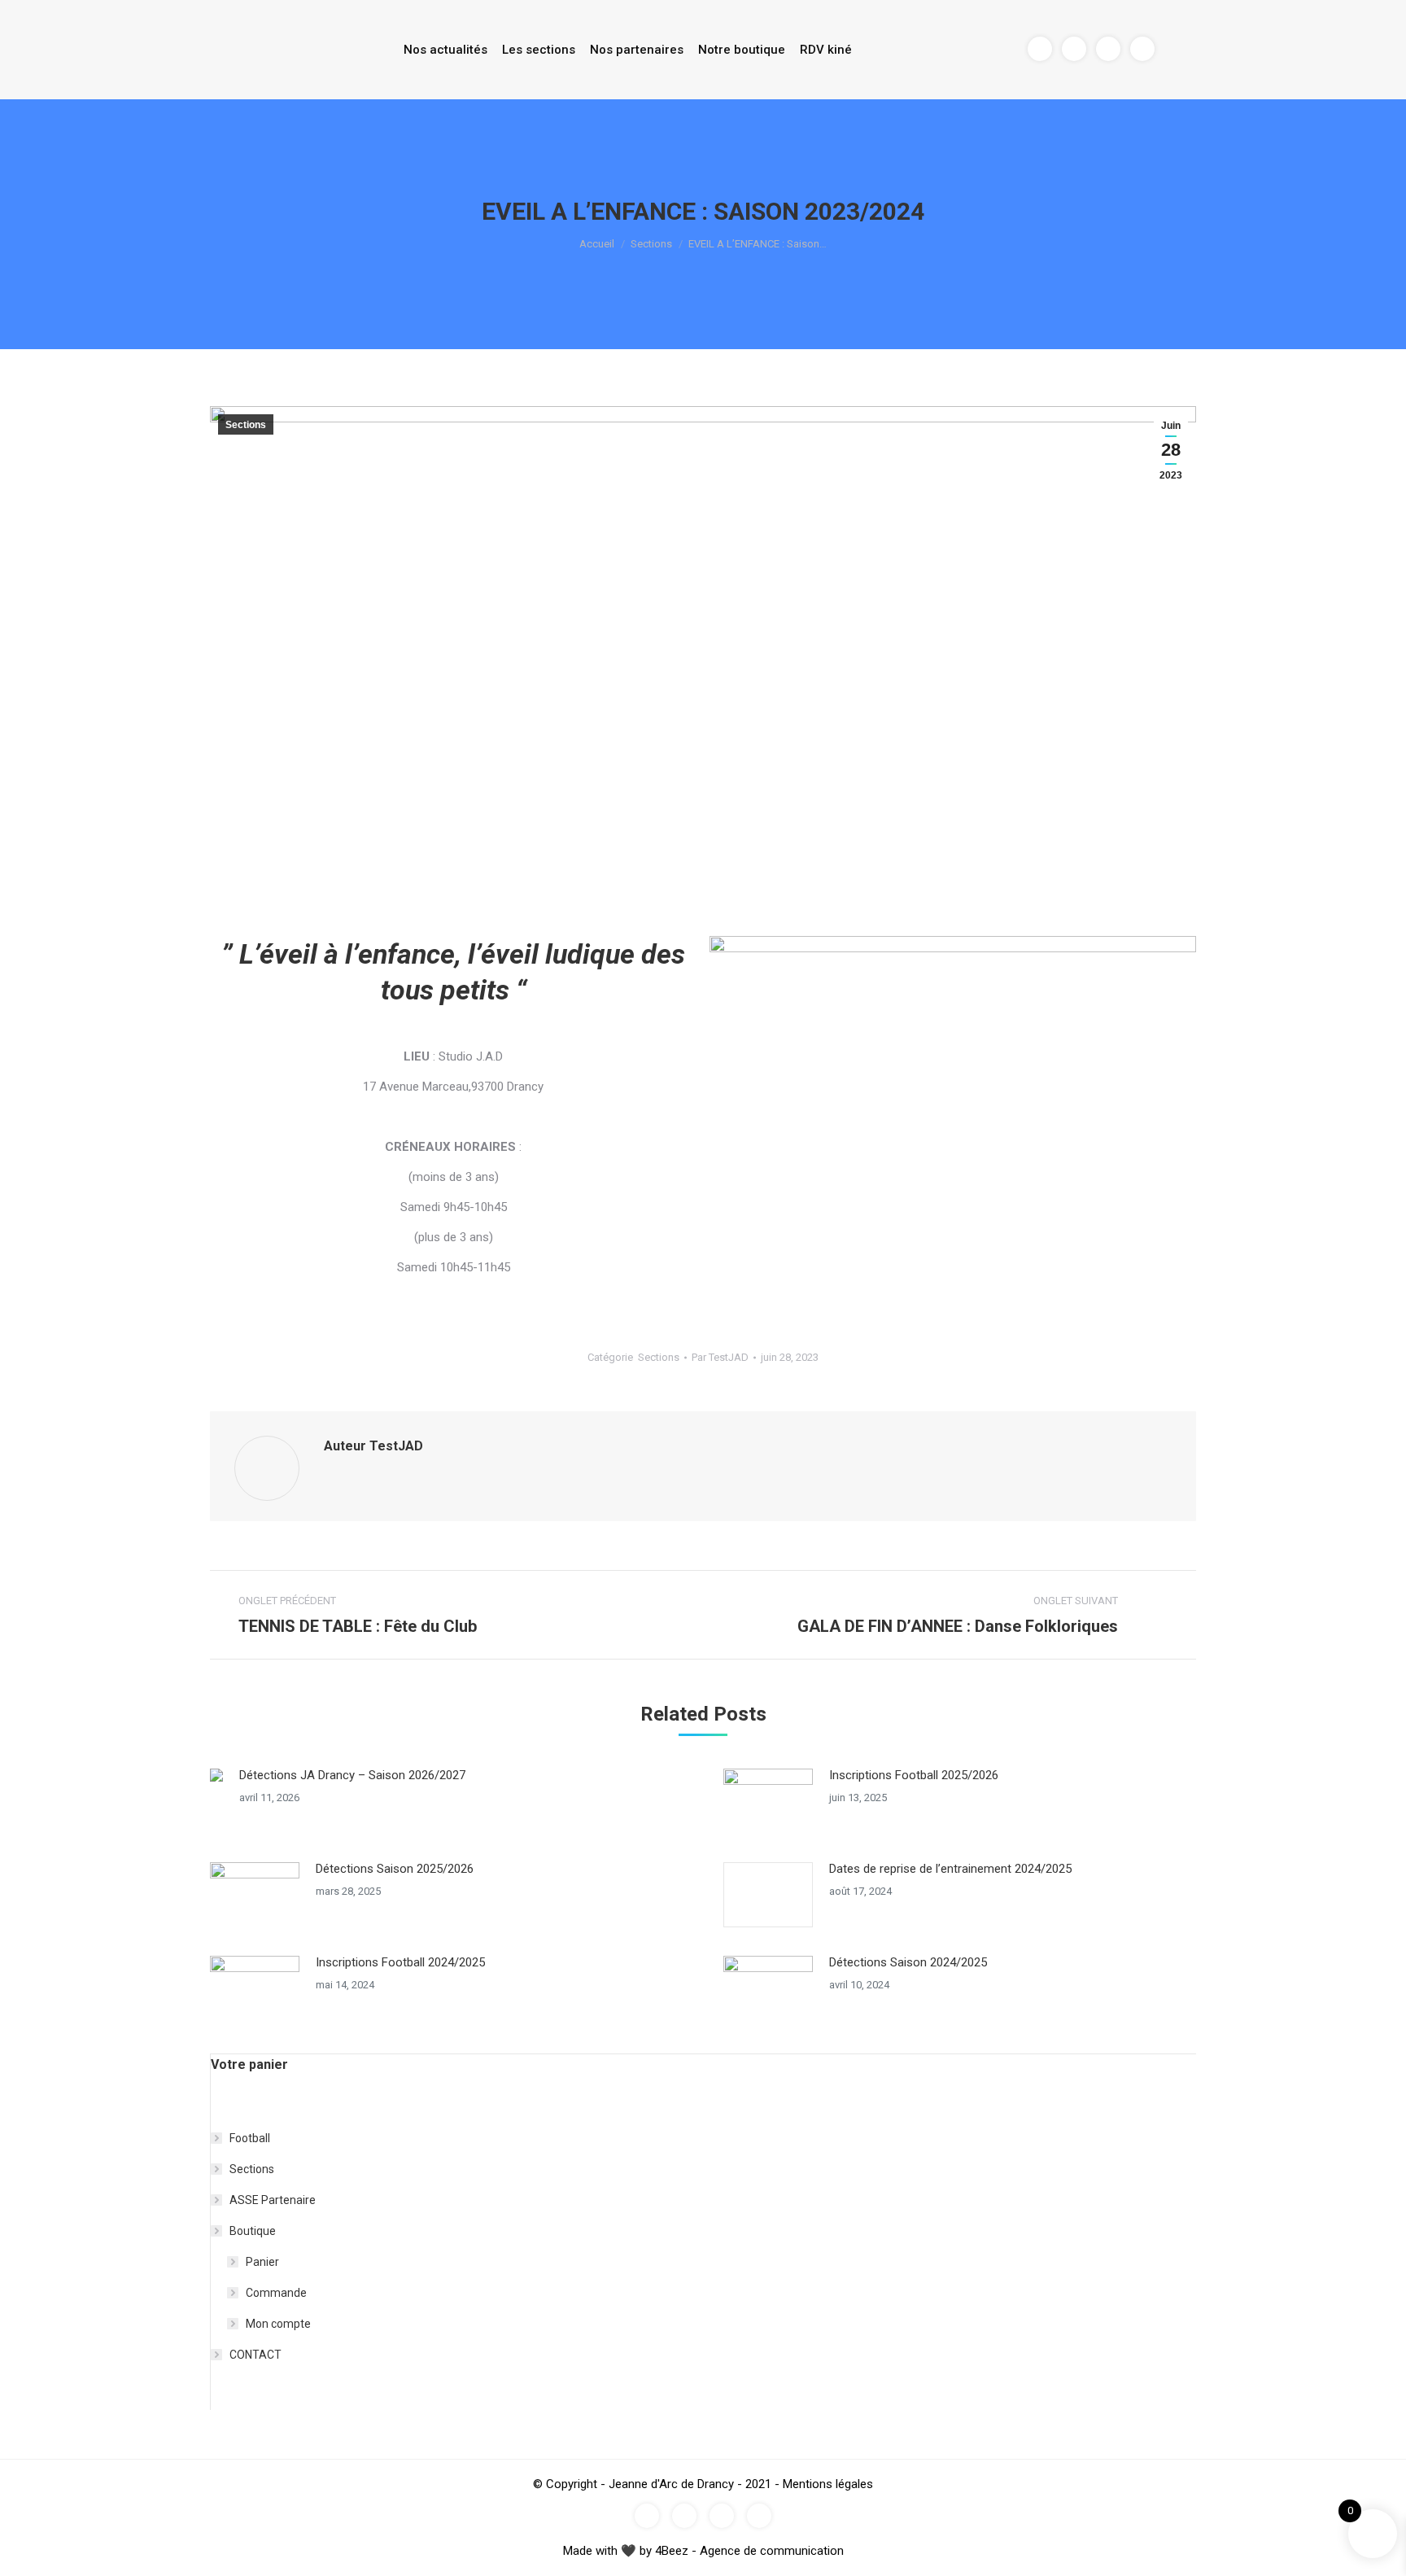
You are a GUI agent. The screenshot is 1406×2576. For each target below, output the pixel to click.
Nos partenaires (637, 50)
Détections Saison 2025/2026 (395, 1869)
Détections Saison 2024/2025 (908, 1962)
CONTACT (255, 2355)
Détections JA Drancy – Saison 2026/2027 (352, 1775)
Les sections (539, 50)
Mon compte (278, 2324)
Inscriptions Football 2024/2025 (400, 1962)
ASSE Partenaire (273, 2200)
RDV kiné (826, 50)
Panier (262, 2262)
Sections (651, 244)
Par (720, 1357)
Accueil (597, 244)
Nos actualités (445, 50)
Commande (276, 2293)
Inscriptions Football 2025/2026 (914, 1775)
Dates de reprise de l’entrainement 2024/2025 (950, 1869)
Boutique (253, 2231)
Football (250, 2138)
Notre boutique (742, 50)
